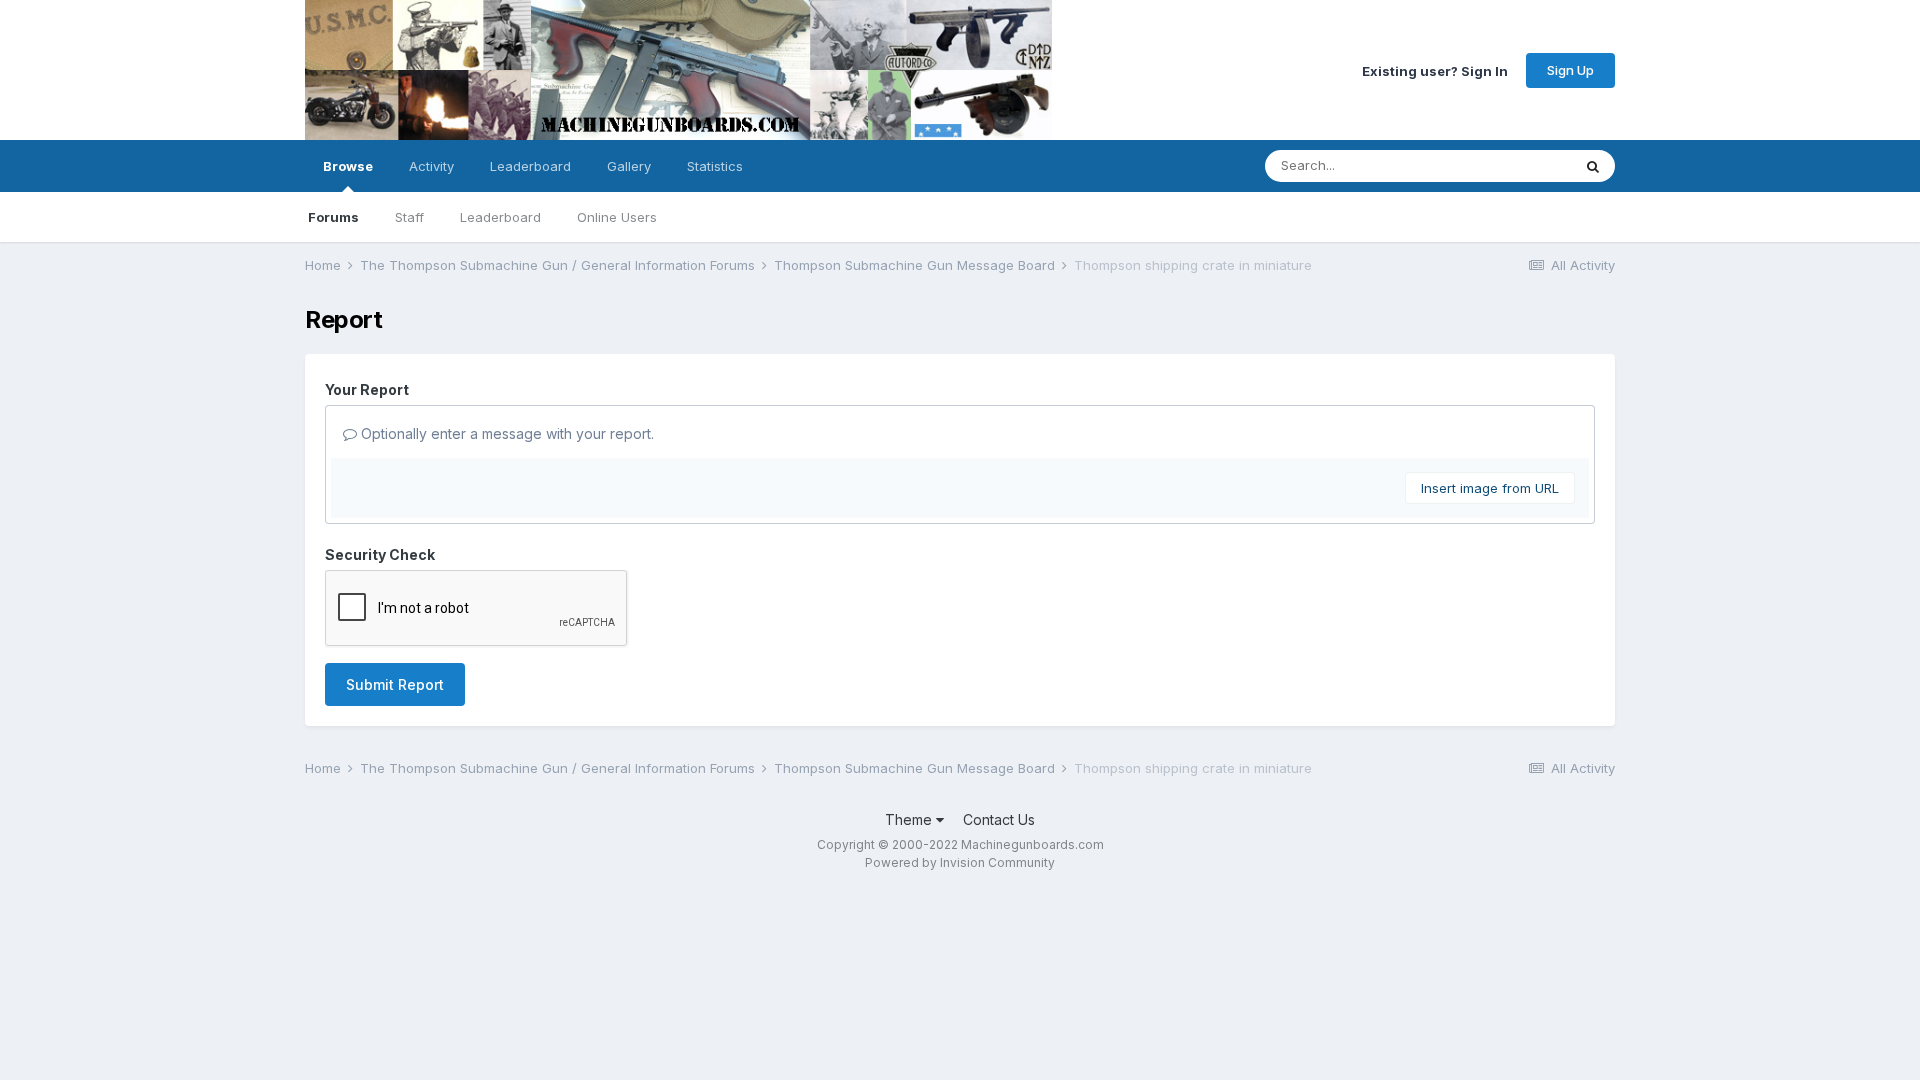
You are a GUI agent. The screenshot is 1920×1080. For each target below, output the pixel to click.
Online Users (617, 217)
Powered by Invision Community (960, 862)
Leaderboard (500, 217)
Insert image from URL (1490, 488)
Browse (348, 166)
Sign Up (1570, 70)
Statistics (715, 166)
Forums (333, 217)
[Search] (1593, 166)
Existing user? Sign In (1435, 70)
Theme (910, 819)
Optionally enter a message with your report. (505, 433)
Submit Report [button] (395, 684)
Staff (409, 217)
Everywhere (1509, 165)
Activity (431, 166)
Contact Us (999, 819)
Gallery (629, 166)
